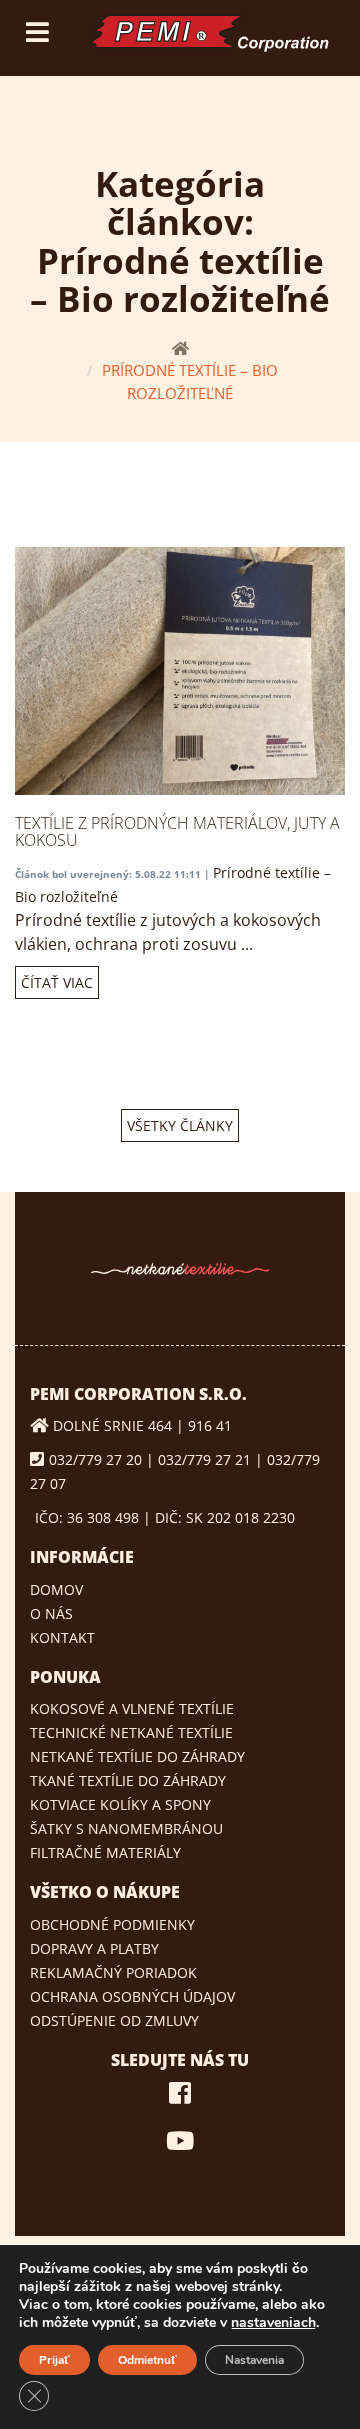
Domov (56, 1589)
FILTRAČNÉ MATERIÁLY (105, 1852)
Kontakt (62, 1637)
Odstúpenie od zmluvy (114, 2020)
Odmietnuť (147, 2360)
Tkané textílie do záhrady (128, 1780)
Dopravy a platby (94, 1948)
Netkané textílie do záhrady (137, 1756)
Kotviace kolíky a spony (120, 1804)
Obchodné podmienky (112, 1924)
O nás (51, 1613)
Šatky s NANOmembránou (126, 1828)
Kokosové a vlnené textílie (132, 1708)
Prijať (54, 2360)
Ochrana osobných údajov (132, 1996)
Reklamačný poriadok (113, 1972)
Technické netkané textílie (131, 1732)
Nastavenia (254, 2360)
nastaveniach (273, 2323)
